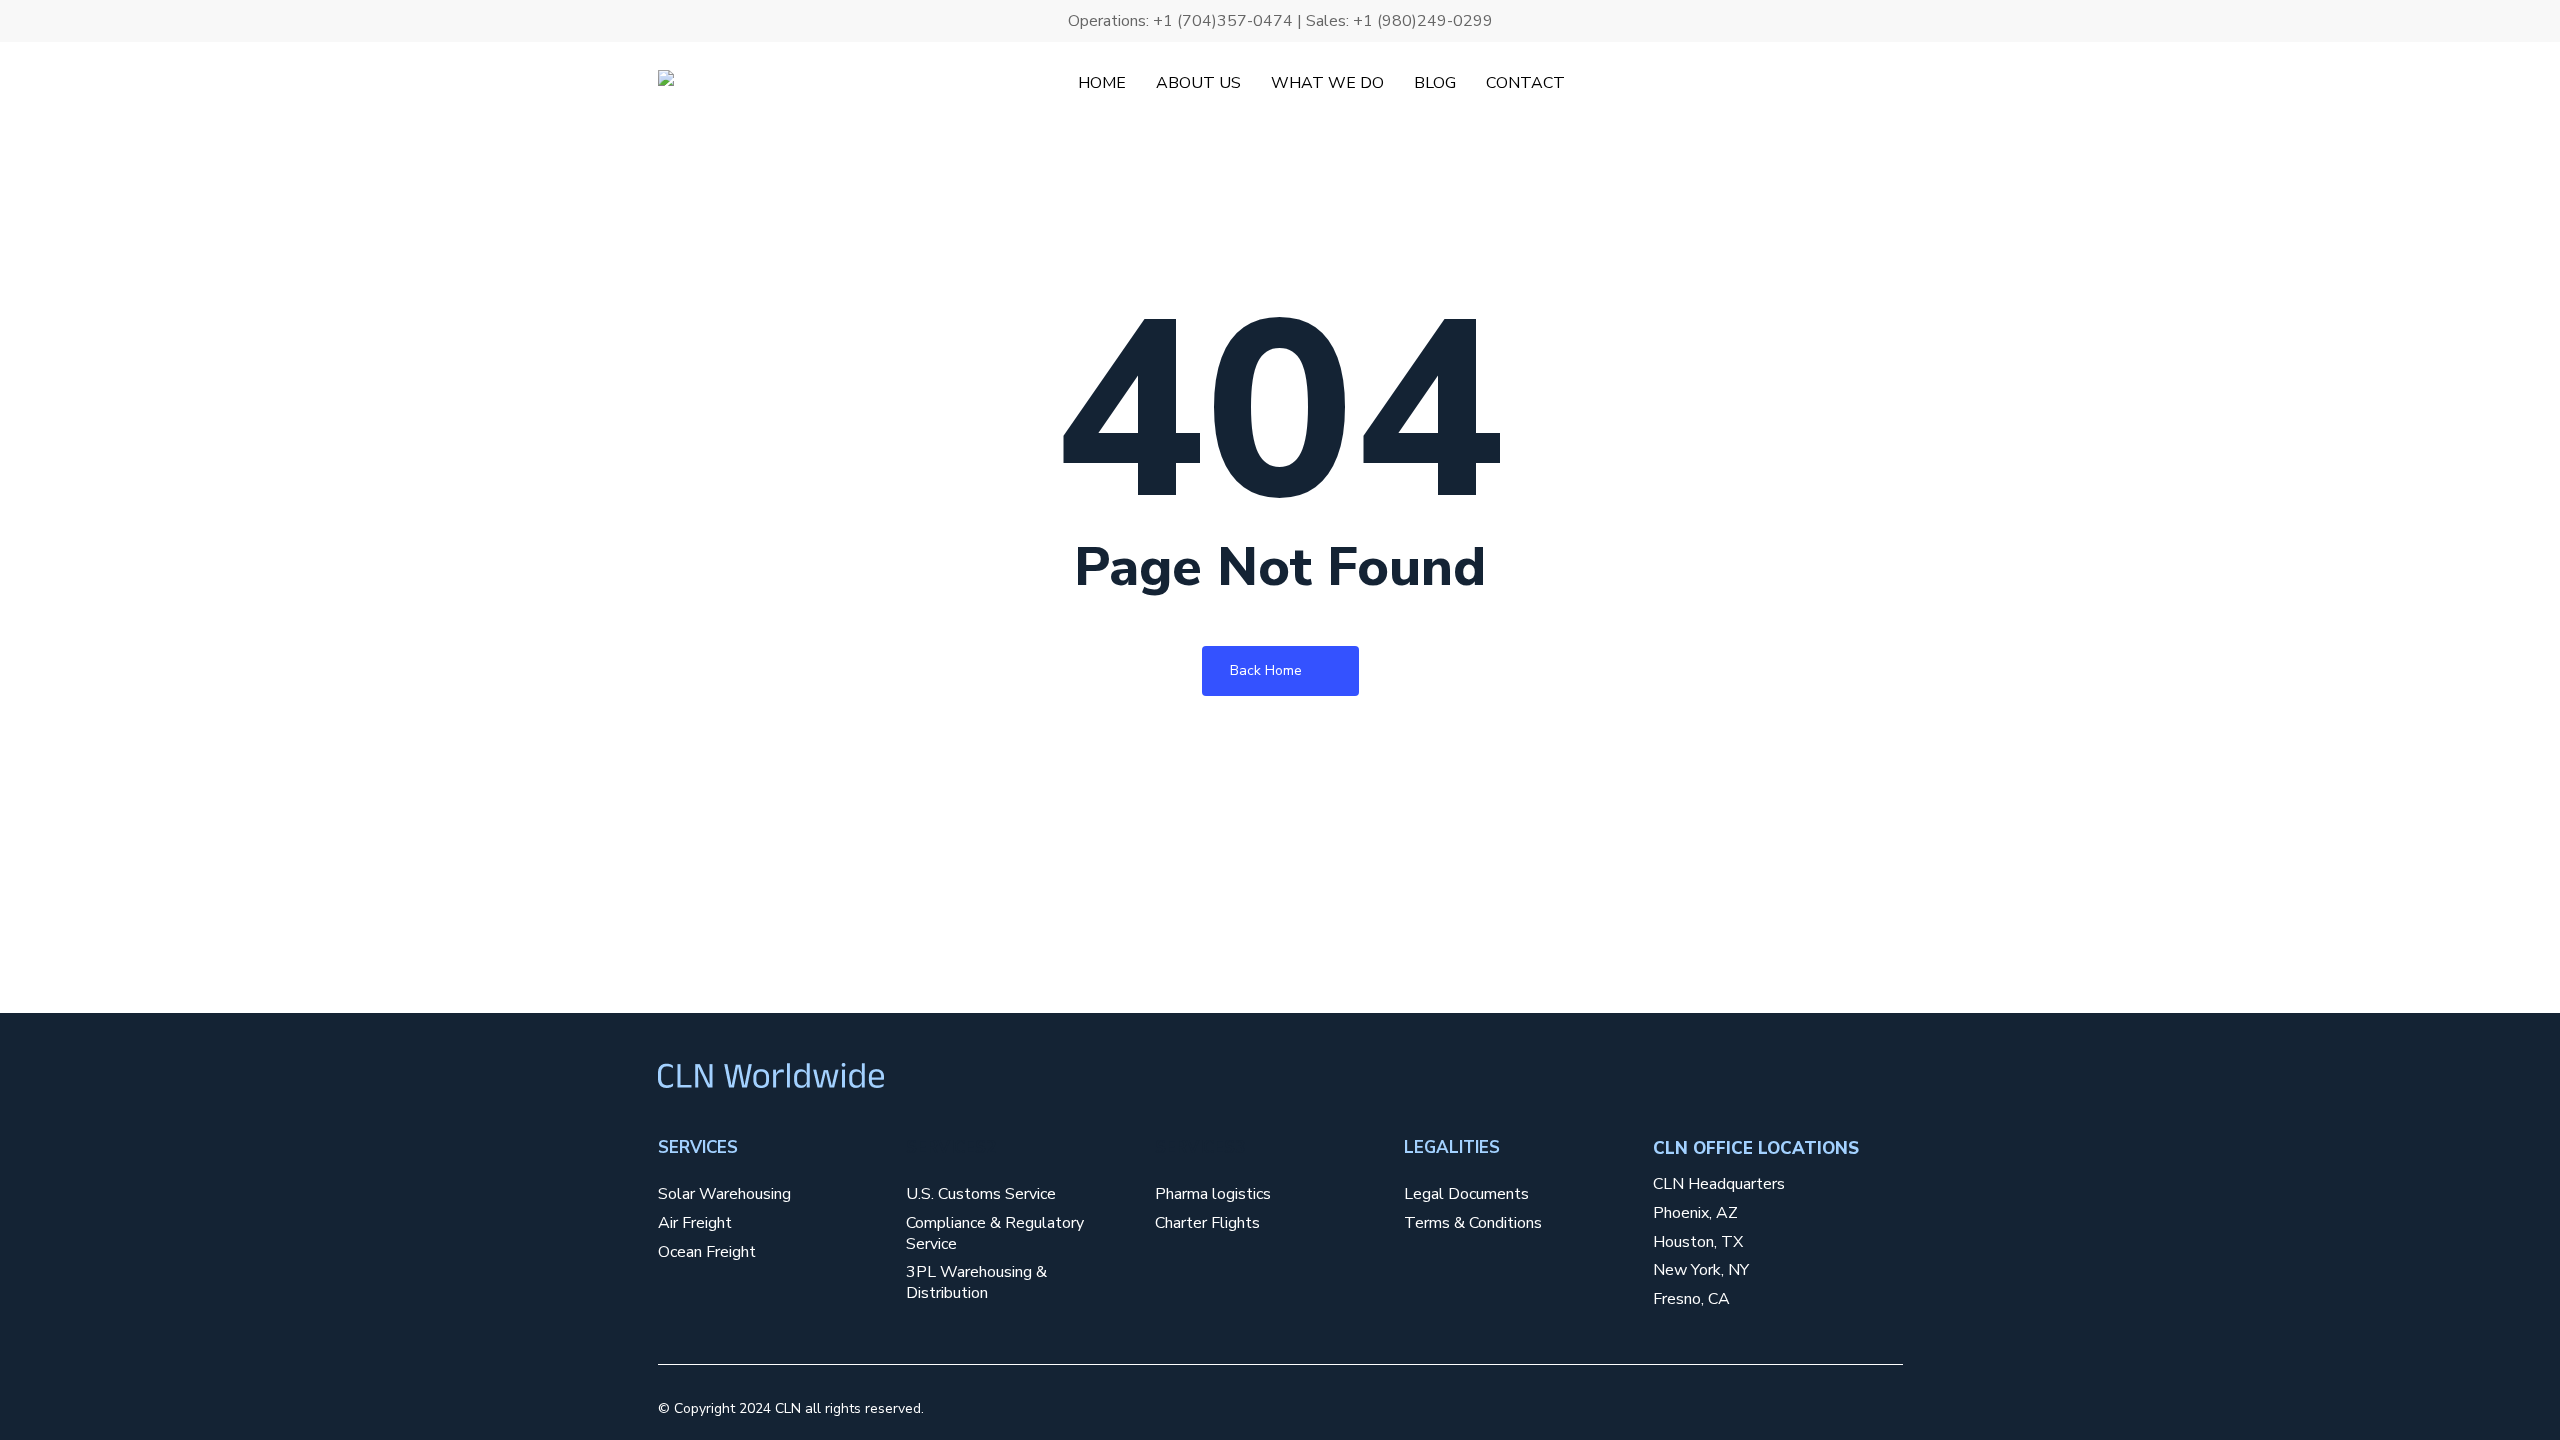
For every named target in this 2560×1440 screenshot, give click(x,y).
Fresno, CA (1691, 1299)
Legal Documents (1466, 1194)
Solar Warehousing (724, 1194)
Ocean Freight (707, 1252)
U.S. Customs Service (981, 1194)
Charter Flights (1207, 1223)
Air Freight (695, 1223)
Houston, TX (1698, 1242)
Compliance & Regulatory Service (995, 1234)
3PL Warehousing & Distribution (976, 1283)
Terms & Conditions (1473, 1223)
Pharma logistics (1213, 1194)
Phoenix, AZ (1695, 1213)
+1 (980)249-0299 (1423, 21)
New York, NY (1701, 1270)
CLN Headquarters (1719, 1184)
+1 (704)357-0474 (1223, 21)
